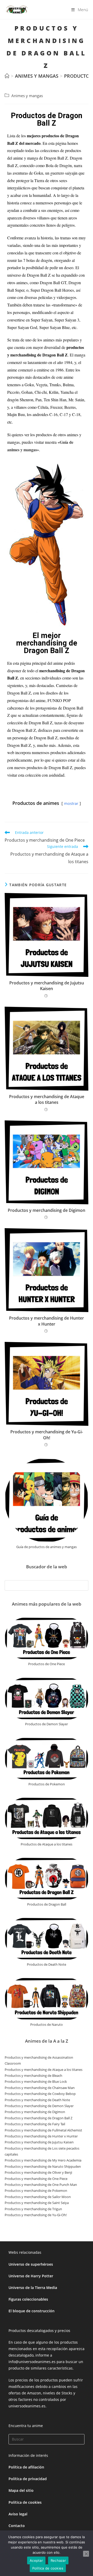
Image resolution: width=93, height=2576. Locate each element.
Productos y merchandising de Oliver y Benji (38, 2172)
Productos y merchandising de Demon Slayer (39, 2106)
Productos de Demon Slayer (47, 1724)
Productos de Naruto (47, 2024)
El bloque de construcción (32, 2311)
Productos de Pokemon (47, 1784)
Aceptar (36, 2560)
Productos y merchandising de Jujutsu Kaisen (47, 986)
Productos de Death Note (47, 1964)
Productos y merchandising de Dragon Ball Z (38, 2118)
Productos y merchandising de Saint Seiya (37, 2203)
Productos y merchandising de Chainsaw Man (40, 2088)
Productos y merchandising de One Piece (36, 2179)
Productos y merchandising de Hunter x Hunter (47, 1321)
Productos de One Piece (47, 1664)
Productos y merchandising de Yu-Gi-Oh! (47, 1435)
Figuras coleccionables (28, 2299)
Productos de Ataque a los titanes (47, 1844)
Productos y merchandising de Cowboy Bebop (40, 2094)
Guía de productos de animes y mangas (47, 1547)
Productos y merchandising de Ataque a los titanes (47, 1099)
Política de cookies (25, 2502)
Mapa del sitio (21, 2490)
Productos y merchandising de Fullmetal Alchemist (43, 2130)
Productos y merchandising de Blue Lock (36, 2081)
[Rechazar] (86, 2554)
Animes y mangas (27, 96)
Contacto (17, 2526)
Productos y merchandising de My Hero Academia (43, 2160)
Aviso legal (18, 2514)
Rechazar (58, 2560)
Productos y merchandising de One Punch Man (41, 2185)
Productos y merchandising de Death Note (37, 2100)
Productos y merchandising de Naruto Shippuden (43, 2166)
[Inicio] (7, 76)
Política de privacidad (28, 2479)
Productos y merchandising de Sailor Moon (38, 2197)
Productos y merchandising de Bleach (33, 2076)
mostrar (71, 803)
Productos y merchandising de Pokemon (36, 2191)
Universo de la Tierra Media (33, 2288)
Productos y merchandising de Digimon (47, 1210)
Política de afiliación (26, 2467)
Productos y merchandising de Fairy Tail (35, 2124)
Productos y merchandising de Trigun (33, 2209)
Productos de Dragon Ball (47, 1904)
